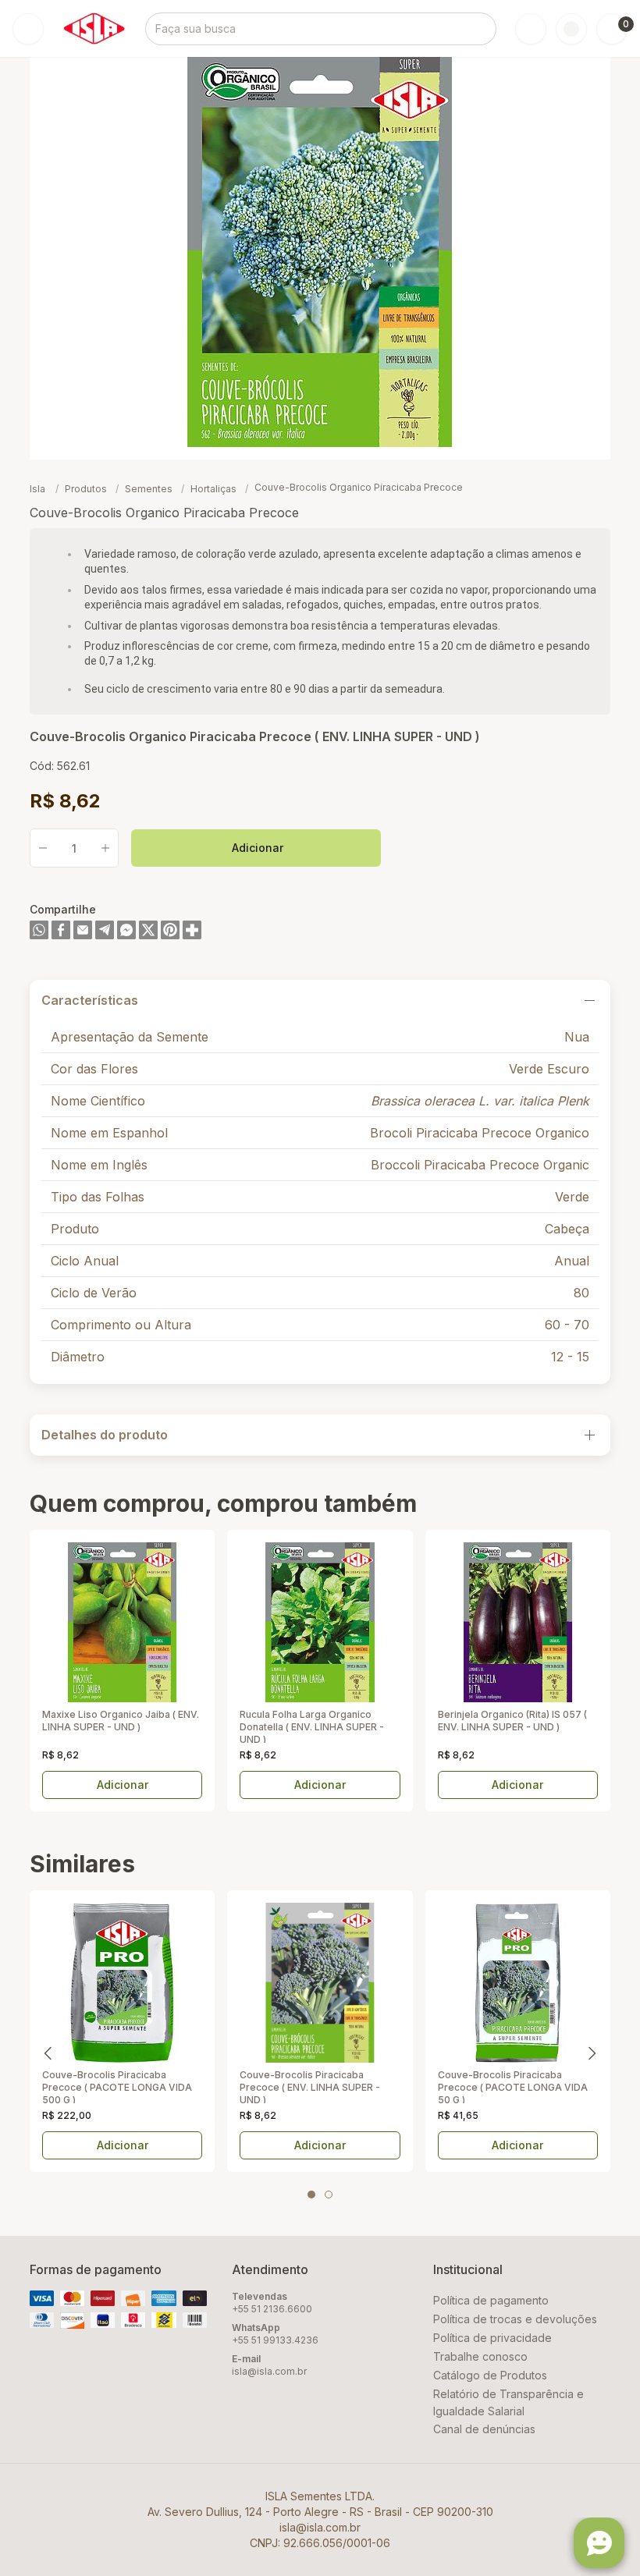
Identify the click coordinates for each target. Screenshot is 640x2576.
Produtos (87, 489)
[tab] (311, 2195)
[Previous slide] (48, 2053)
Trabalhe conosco (480, 2356)
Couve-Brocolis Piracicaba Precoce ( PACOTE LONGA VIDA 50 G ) (513, 2086)
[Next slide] (592, 2053)
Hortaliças (215, 489)
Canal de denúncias (484, 2429)
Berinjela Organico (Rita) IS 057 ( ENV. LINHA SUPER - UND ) (512, 1721)
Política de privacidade (492, 2338)
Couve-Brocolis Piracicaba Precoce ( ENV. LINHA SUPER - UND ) (310, 2086)
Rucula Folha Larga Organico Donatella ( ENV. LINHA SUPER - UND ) (312, 1726)
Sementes (150, 489)
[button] (612, 29)
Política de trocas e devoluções (515, 2319)
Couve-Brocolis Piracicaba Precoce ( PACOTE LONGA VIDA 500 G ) (117, 2086)
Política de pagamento (491, 2300)
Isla (37, 489)
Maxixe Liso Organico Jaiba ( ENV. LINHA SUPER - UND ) (121, 1721)
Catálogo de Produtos (490, 2375)
